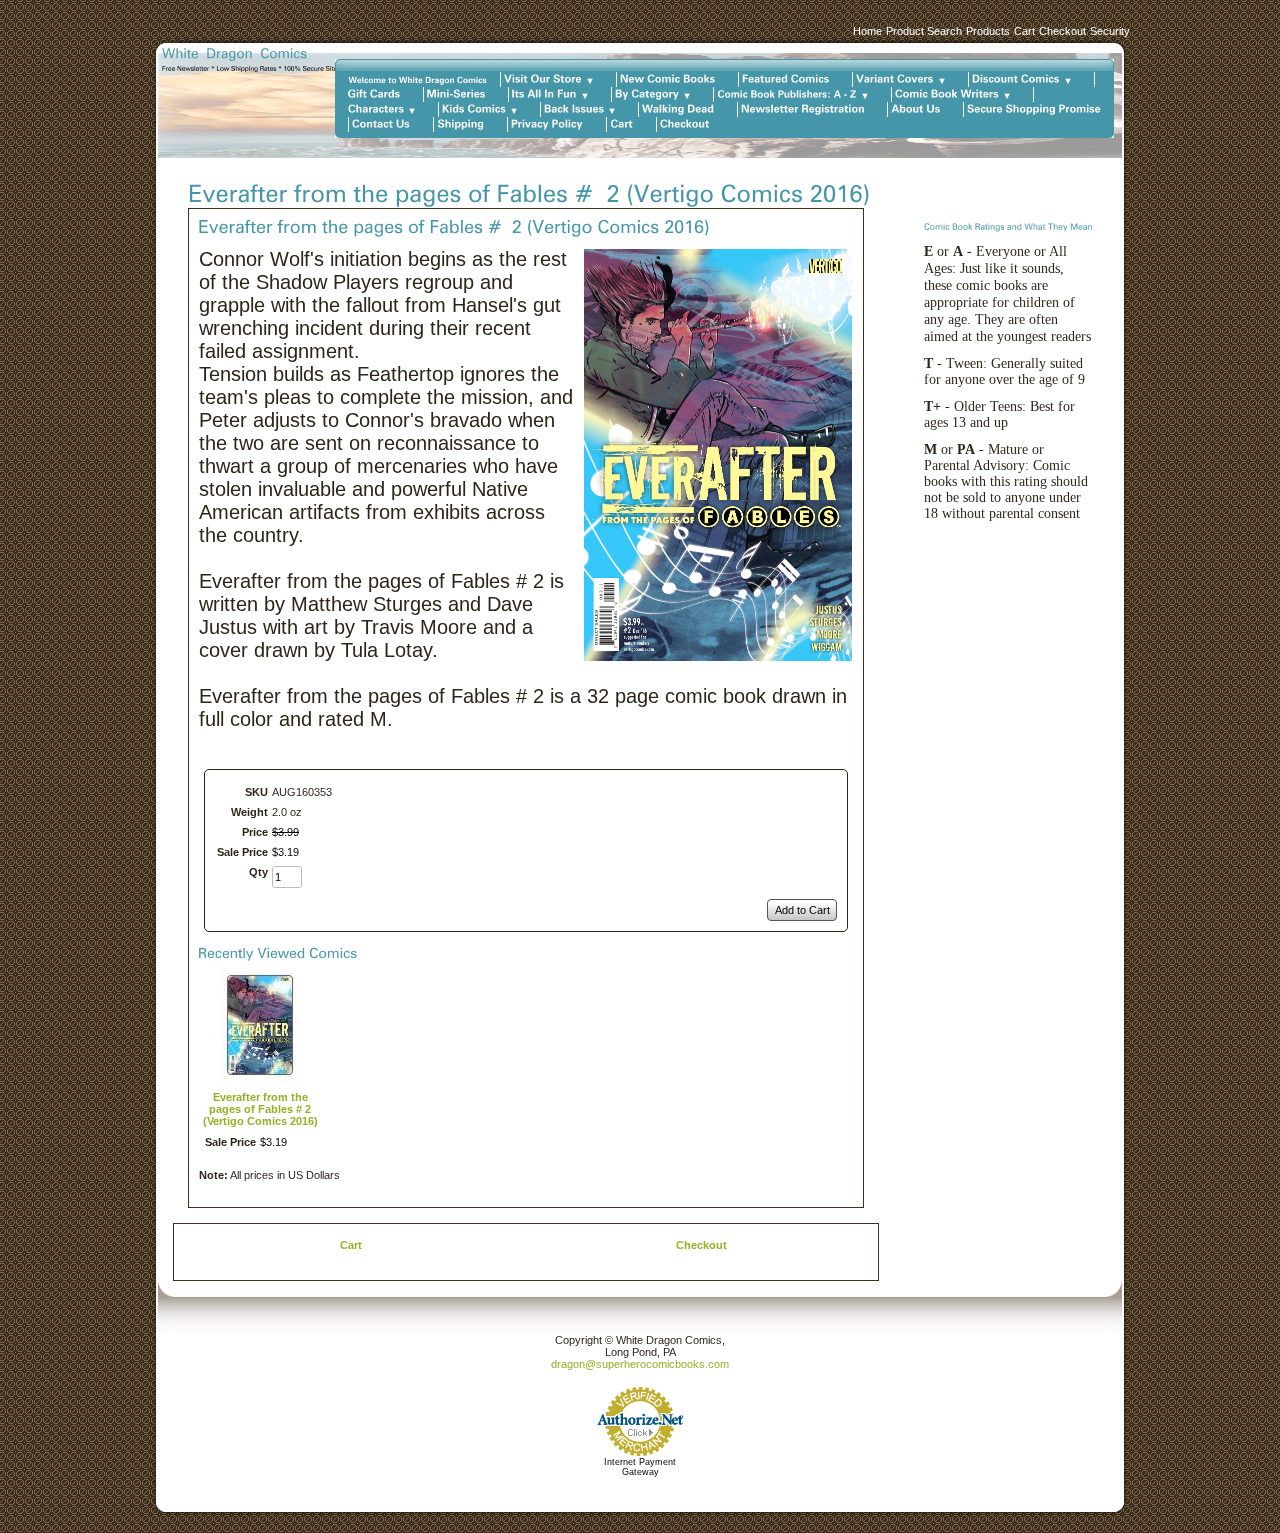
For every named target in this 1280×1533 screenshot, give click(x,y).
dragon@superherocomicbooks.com (640, 1364)
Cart (1024, 31)
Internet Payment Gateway (640, 1467)
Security (1110, 31)
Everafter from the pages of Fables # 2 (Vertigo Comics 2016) (260, 1109)
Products (988, 31)
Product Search (924, 31)
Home (867, 31)
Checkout (1062, 31)
